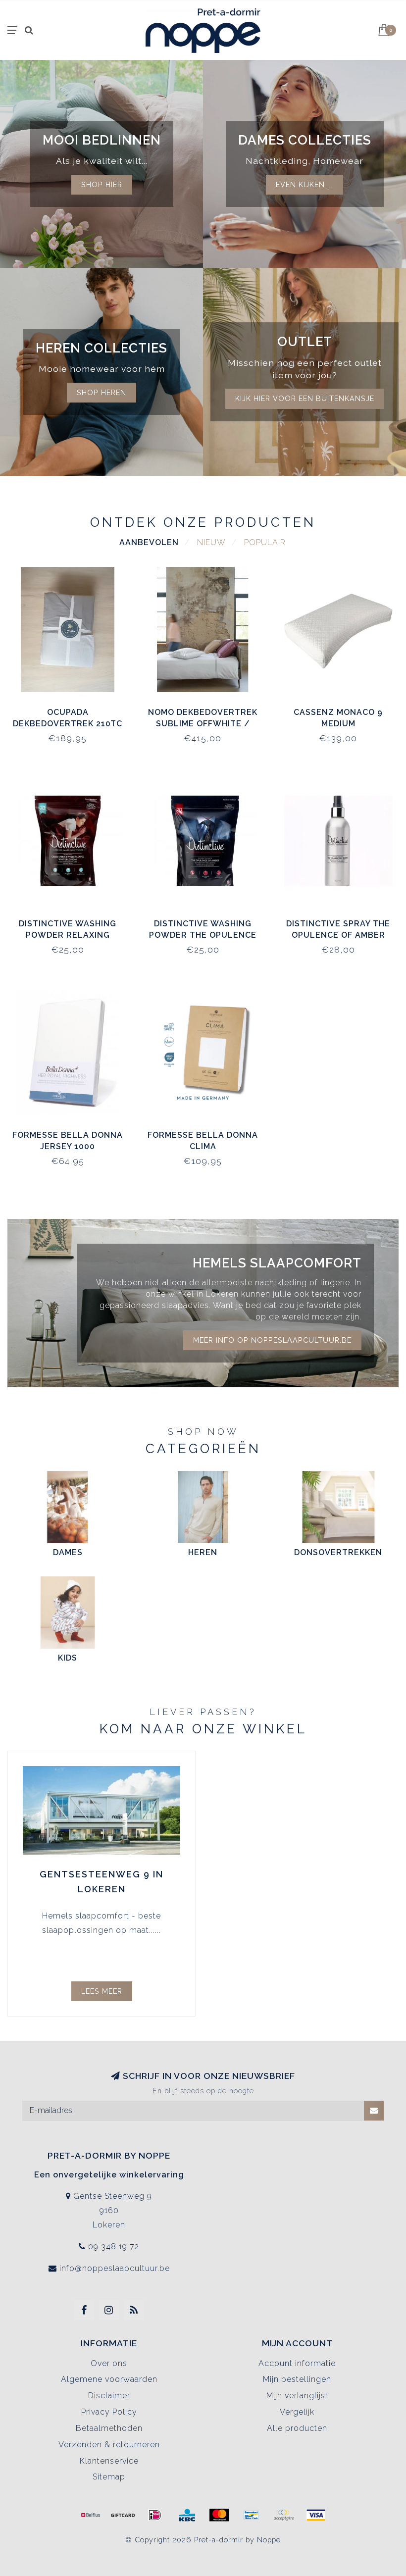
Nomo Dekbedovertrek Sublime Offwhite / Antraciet (203, 724)
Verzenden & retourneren (109, 2445)
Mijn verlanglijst (297, 2396)
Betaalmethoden (109, 2428)
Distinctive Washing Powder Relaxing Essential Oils (68, 935)
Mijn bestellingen (297, 2379)
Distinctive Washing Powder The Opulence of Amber (203, 935)
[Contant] (123, 2515)
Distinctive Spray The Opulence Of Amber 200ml (338, 935)
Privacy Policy (109, 2412)
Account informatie (297, 2363)
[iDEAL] (155, 2515)
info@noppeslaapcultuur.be (115, 2268)
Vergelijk (297, 2412)
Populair (265, 542)
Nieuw (211, 542)
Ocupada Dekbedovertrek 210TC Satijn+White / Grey (68, 724)
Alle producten (297, 2428)
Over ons (109, 2363)
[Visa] (316, 2515)
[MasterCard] (219, 2515)
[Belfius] (91, 2515)
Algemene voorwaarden (109, 2379)
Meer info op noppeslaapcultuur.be (272, 1340)
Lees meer (102, 1991)
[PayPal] (284, 2515)
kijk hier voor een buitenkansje (305, 398)
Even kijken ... (304, 184)
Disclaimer (109, 2396)
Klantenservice (109, 2461)
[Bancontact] (252, 2515)
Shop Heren (101, 392)
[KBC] (187, 2515)
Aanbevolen (149, 542)
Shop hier (102, 184)
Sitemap (109, 2477)
